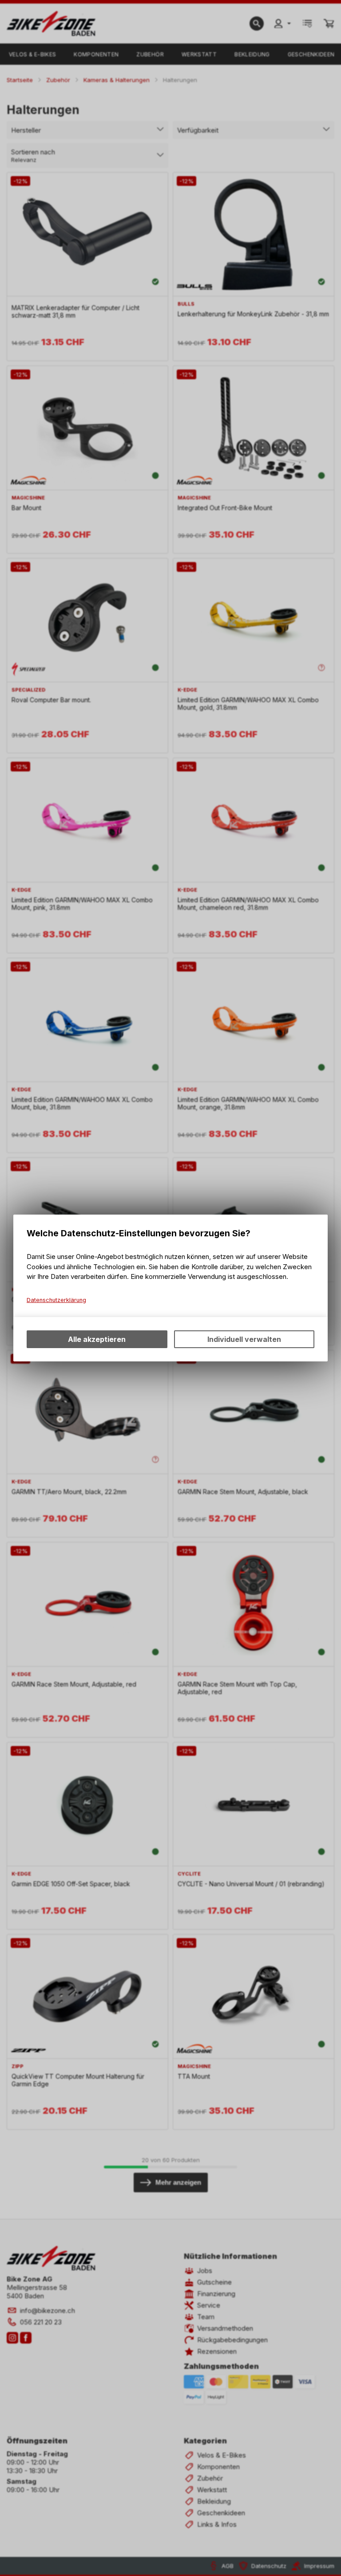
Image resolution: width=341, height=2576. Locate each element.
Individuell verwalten (244, 1339)
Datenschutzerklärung (56, 1300)
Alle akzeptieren (97, 1339)
